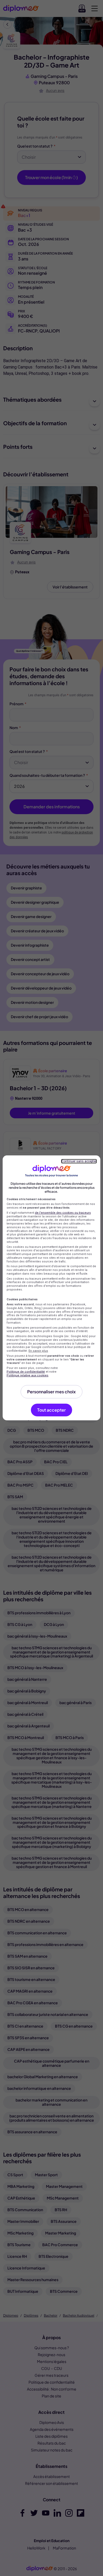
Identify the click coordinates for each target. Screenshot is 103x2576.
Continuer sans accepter (79, 1161)
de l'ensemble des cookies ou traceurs (63, 1213)
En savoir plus (38, 1351)
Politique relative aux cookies (27, 1375)
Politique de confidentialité (26, 1372)
